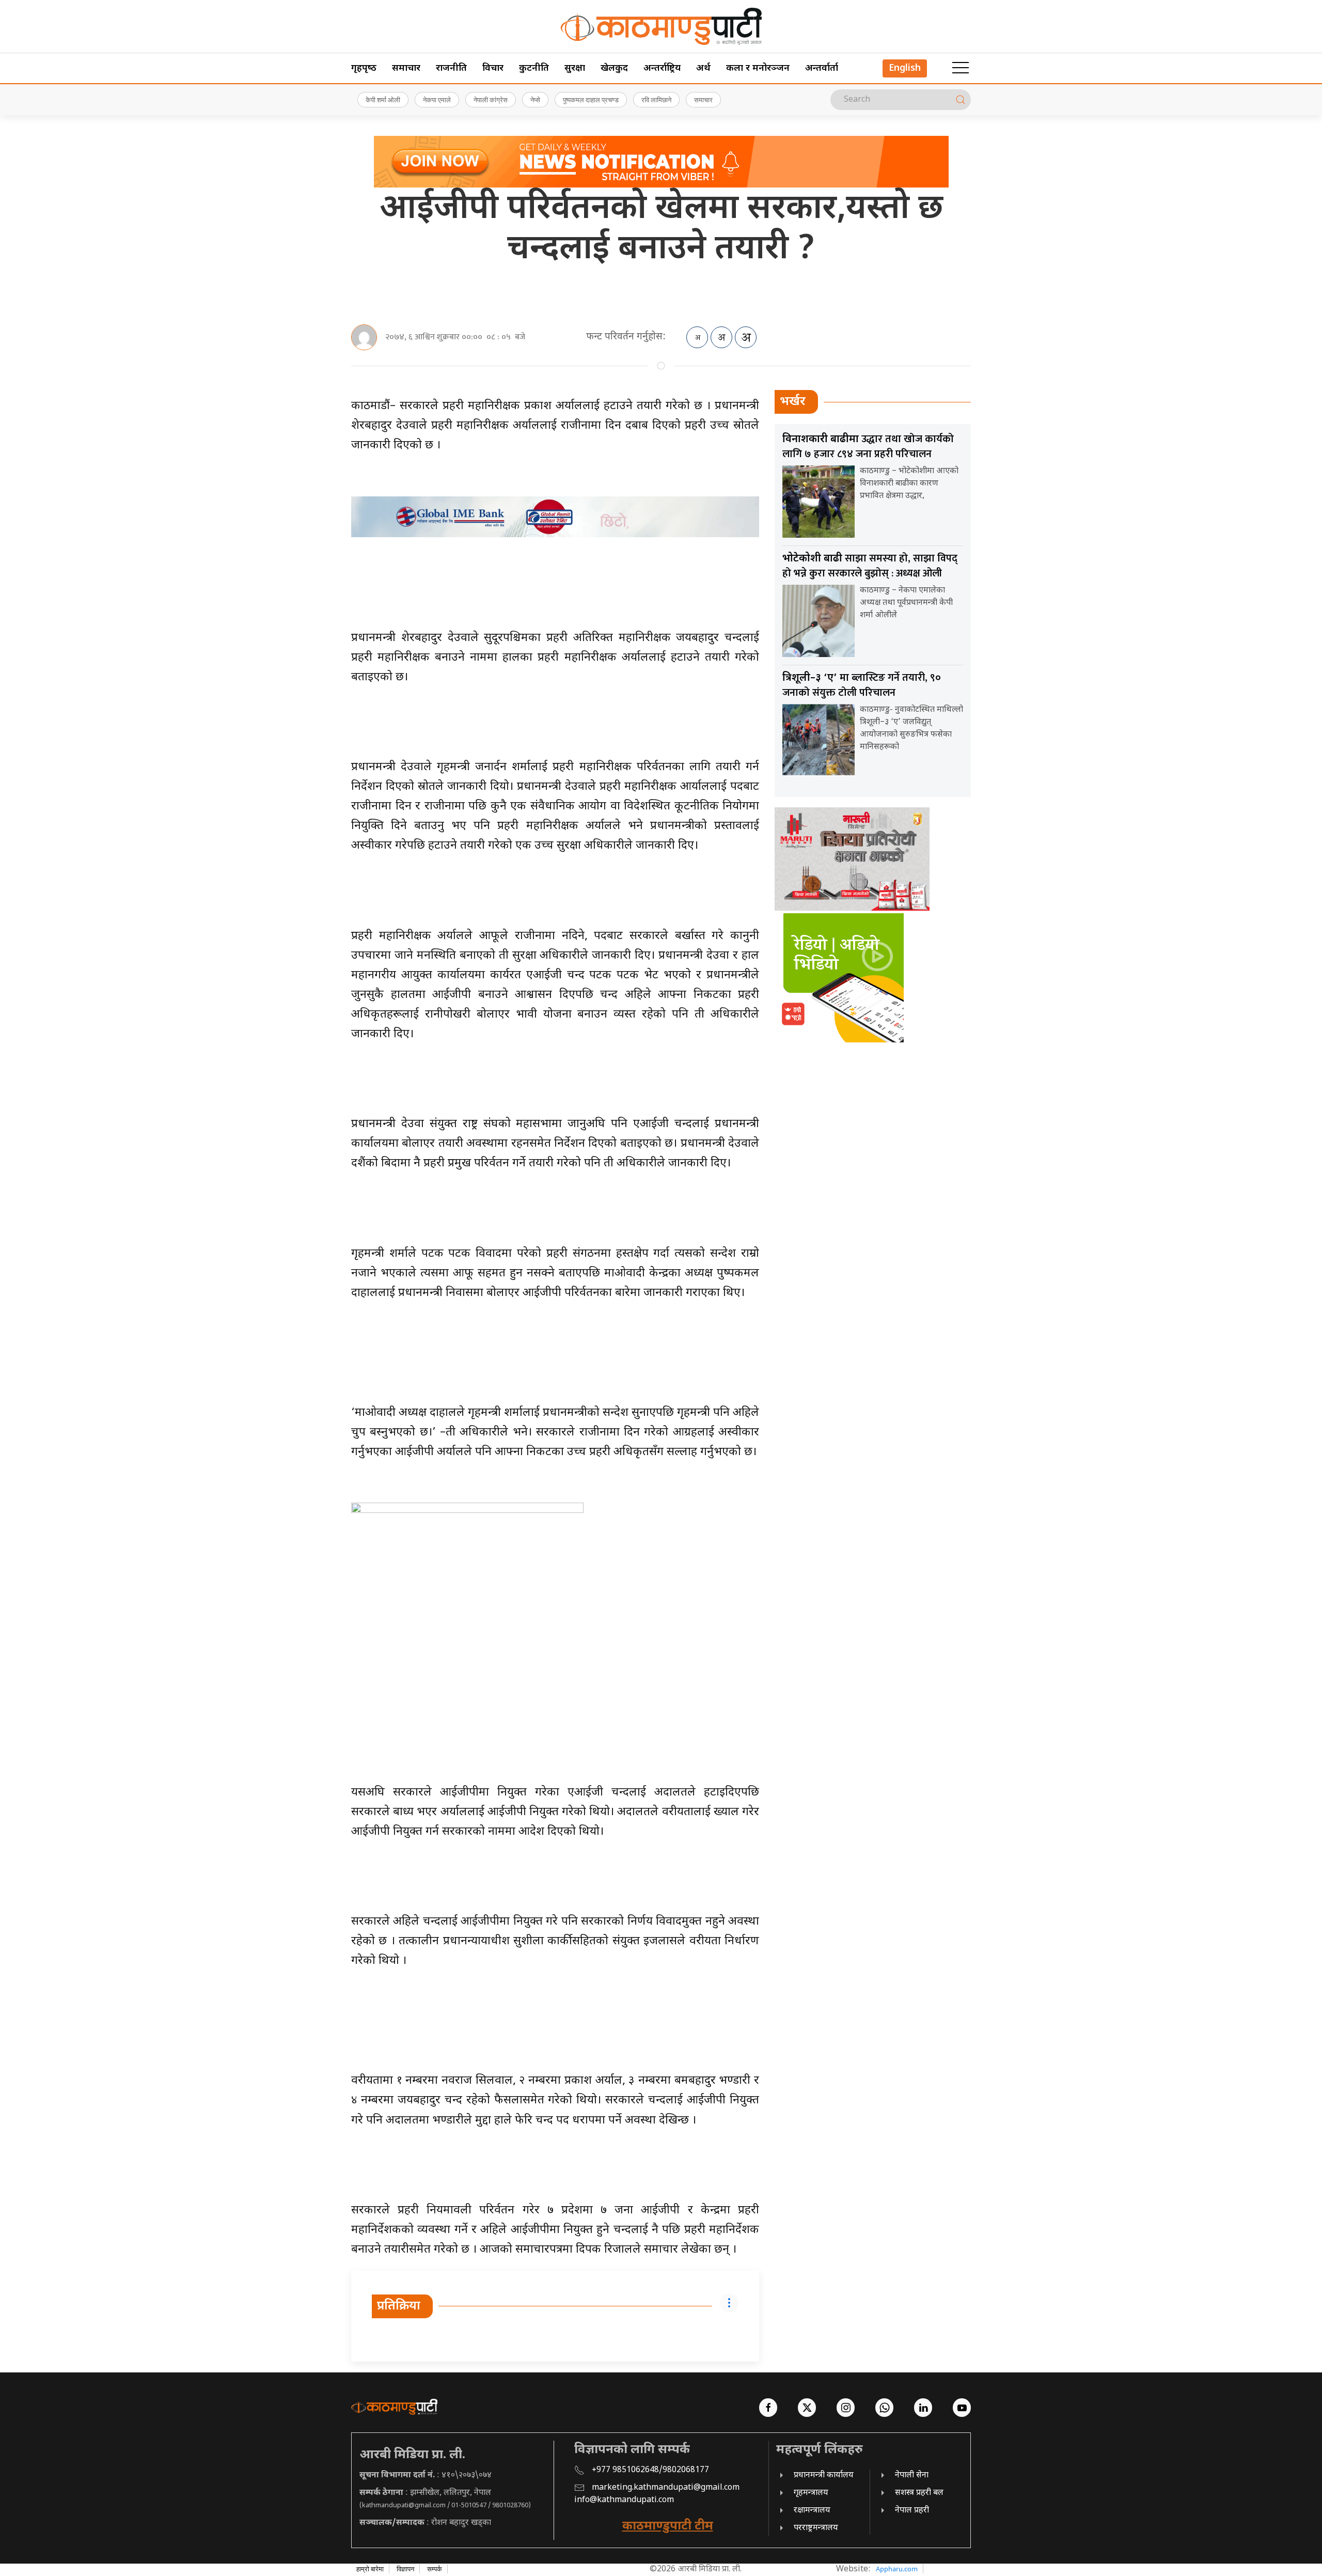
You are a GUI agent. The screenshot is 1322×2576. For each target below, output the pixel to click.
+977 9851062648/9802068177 (650, 2470)
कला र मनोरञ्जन (758, 68)
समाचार (406, 68)
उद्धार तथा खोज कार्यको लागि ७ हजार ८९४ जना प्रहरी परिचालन (868, 447)
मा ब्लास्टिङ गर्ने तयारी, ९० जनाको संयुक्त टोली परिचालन (862, 685)
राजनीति (451, 68)
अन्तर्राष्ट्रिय (662, 68)
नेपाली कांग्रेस (491, 100)
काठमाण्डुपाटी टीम (668, 2526)
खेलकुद (614, 68)
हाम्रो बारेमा (370, 2569)
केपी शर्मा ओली (383, 100)
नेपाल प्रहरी (912, 2511)
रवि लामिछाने (656, 100)
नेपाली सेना (912, 2476)
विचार (493, 68)
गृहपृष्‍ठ (364, 68)
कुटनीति (534, 68)
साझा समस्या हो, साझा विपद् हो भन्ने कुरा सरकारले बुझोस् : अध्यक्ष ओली (870, 566)
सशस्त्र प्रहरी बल (919, 2493)
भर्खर (793, 402)
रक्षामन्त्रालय (812, 2511)
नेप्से (535, 100)
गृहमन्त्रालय (811, 2493)
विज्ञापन (405, 2569)
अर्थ (703, 68)
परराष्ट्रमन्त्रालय (816, 2528)
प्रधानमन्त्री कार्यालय (824, 2476)
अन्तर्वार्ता (822, 68)
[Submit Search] (961, 100)
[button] (961, 68)
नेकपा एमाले (437, 100)
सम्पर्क (435, 2569)
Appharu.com (897, 2569)
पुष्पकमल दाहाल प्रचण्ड (591, 100)
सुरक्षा (575, 68)
